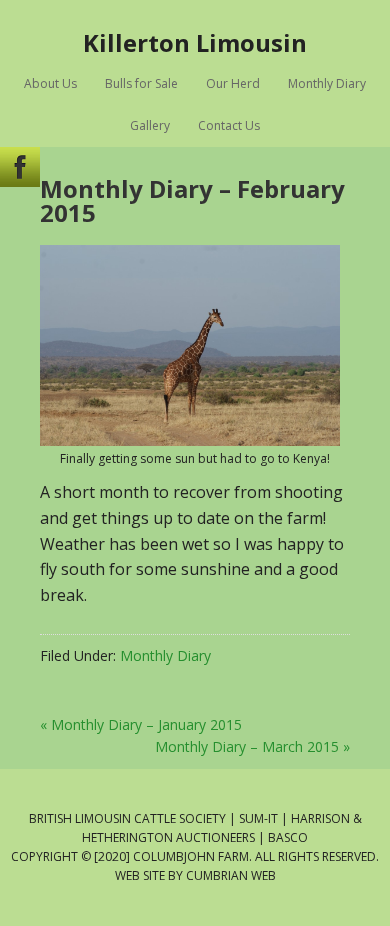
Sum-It (258, 818)
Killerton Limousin (195, 42)
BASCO (288, 837)
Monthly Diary (165, 655)
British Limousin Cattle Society (127, 818)
